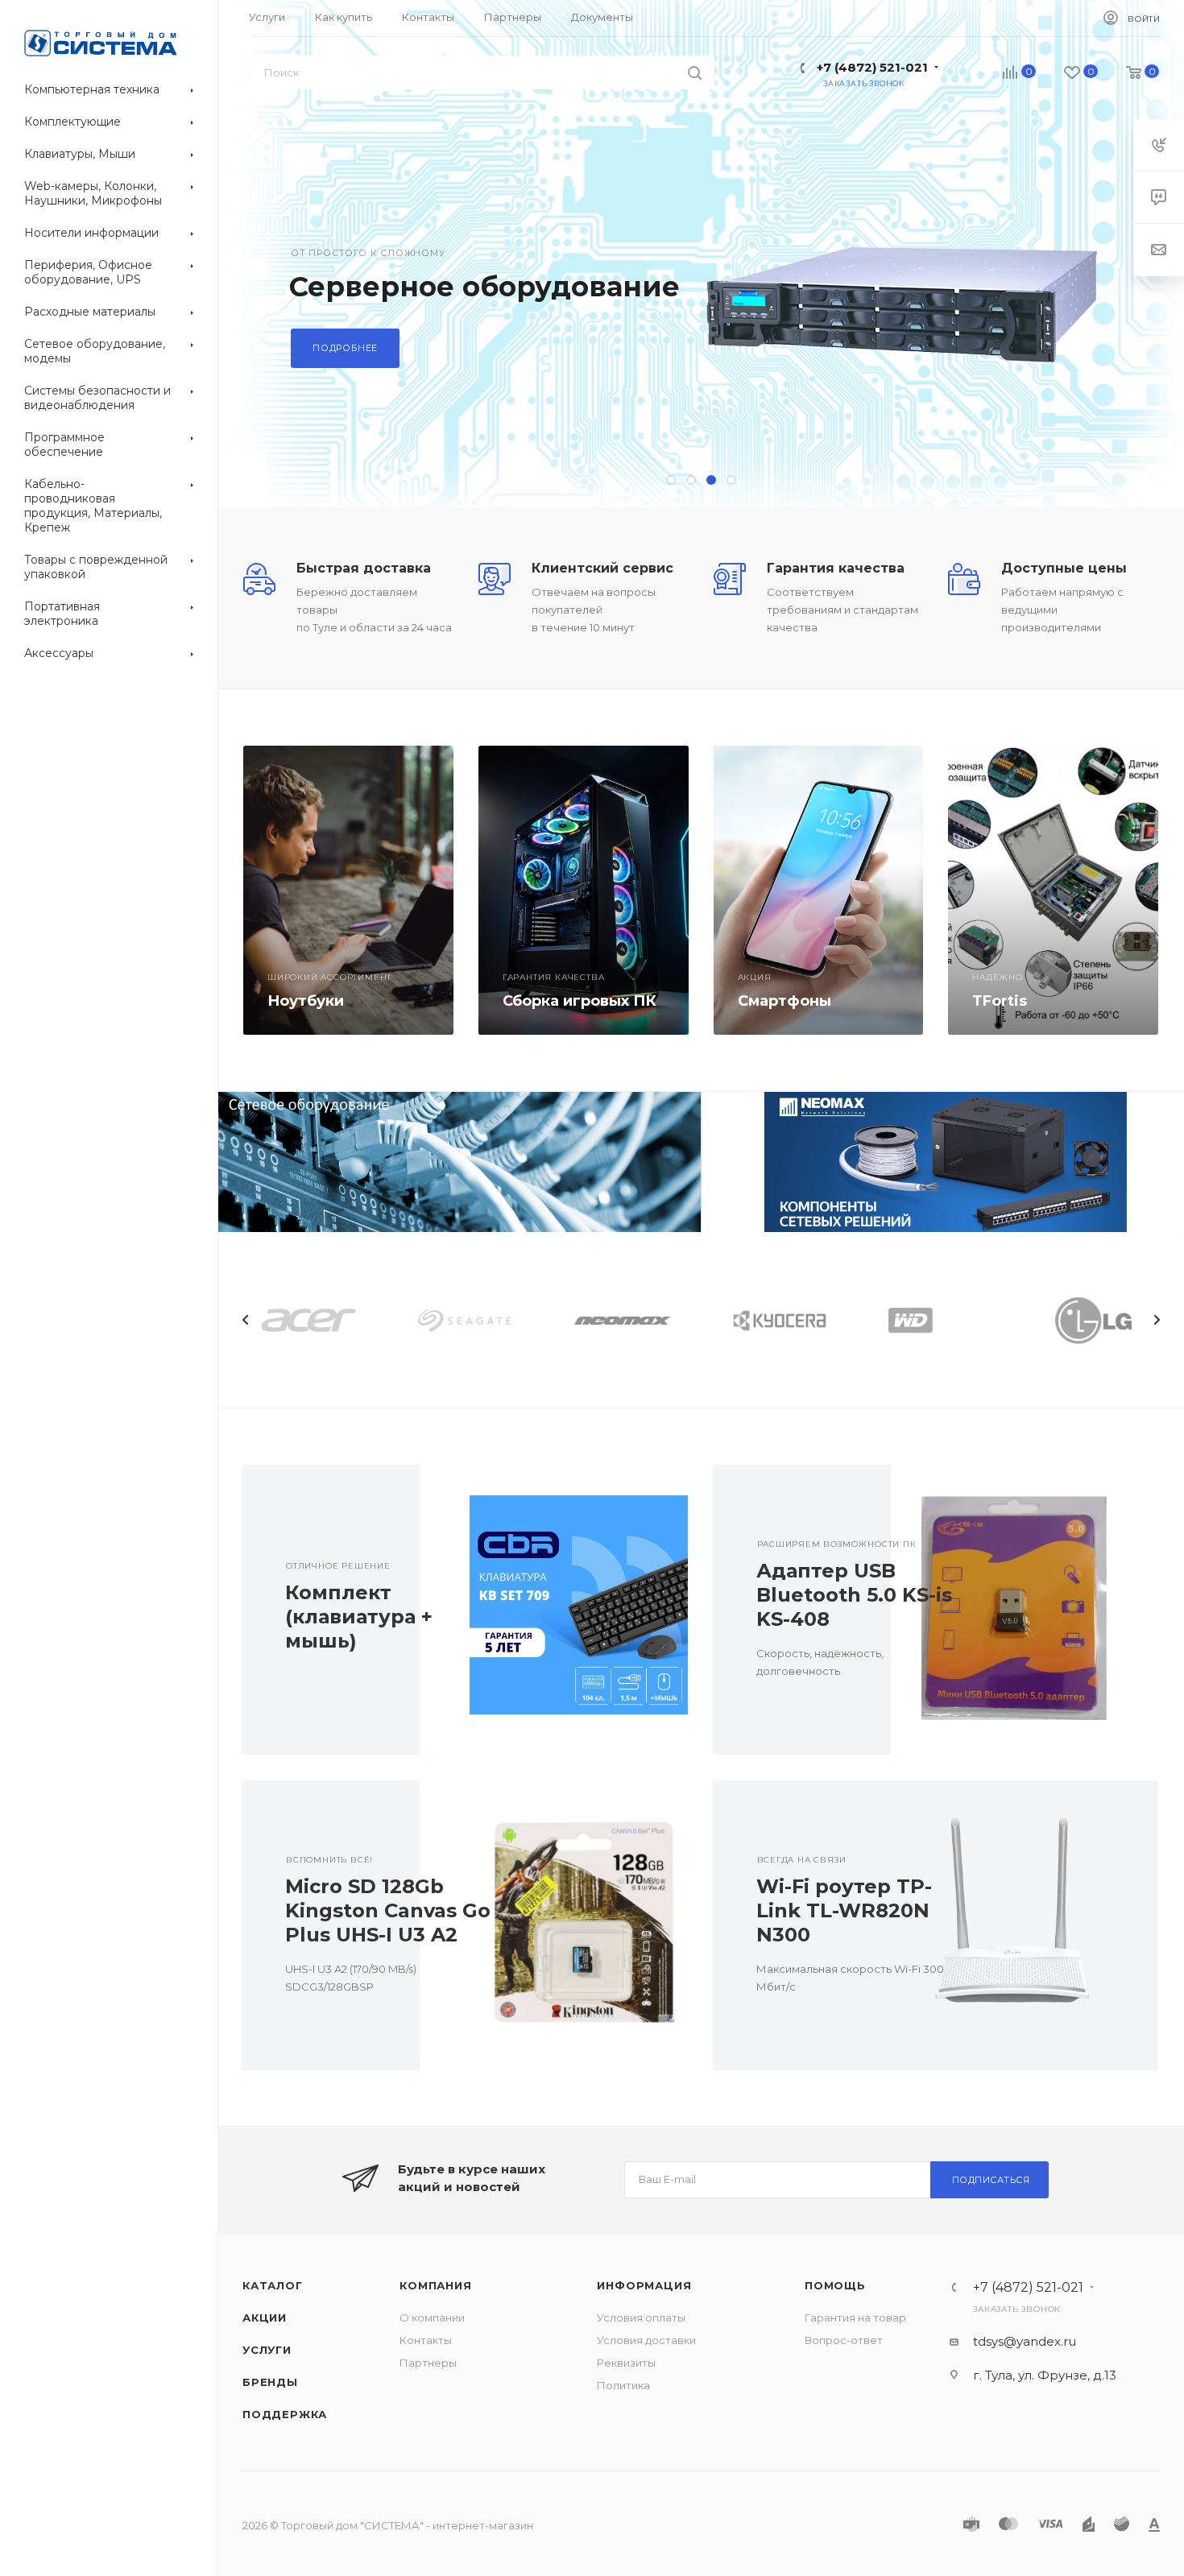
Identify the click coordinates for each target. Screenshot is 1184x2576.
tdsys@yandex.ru (1025, 2341)
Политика (623, 2385)
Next (1157, 1320)
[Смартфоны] (819, 890)
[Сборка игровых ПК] (584, 890)
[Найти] (695, 72)
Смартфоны (785, 1001)
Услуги (267, 2350)
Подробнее (345, 348)
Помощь (835, 2285)
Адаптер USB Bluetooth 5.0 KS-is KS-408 (854, 1595)
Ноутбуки (306, 1001)
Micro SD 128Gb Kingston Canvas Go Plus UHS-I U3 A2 (388, 1910)
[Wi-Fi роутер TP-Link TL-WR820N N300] (1025, 1925)
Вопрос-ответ (844, 2340)
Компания (435, 2285)
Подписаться (991, 2180)
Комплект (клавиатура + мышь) (359, 1617)
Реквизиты (626, 2363)
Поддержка (285, 2414)
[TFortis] (1053, 890)
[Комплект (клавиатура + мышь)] (553, 1610)
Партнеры (428, 2363)
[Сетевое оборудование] (460, 1162)
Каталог (273, 2285)
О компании (432, 2318)
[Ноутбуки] (348, 890)
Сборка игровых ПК (580, 1001)
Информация (644, 2285)
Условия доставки (646, 2340)
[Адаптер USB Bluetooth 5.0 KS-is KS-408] (1025, 1610)
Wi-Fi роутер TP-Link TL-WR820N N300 (844, 1910)
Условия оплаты (641, 2318)
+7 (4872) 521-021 (872, 67)
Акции (265, 2318)
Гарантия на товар (855, 2318)
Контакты (426, 2340)
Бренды (270, 2382)
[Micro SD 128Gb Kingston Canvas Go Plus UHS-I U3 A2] (553, 1925)
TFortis (1000, 1001)
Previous (246, 1320)
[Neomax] (942, 1162)
